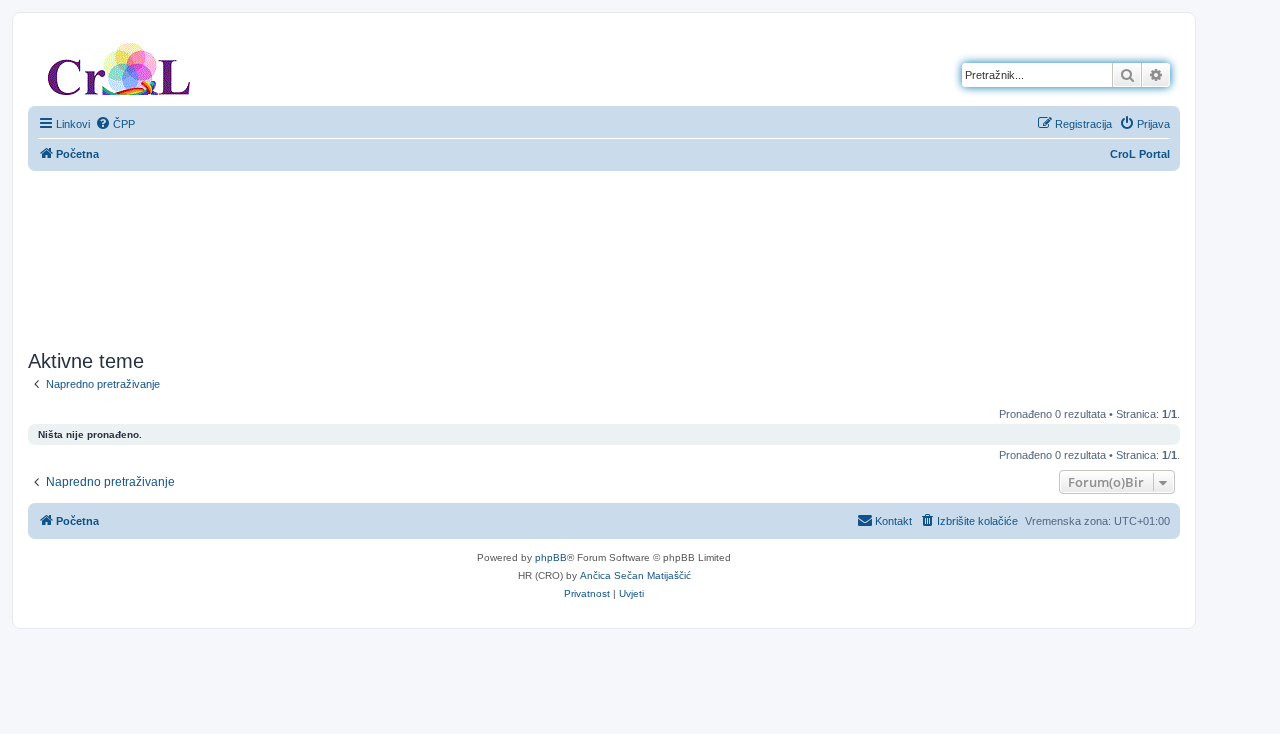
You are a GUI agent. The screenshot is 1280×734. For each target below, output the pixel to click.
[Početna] (119, 65)
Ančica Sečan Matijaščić (635, 575)
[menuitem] (115, 124)
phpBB (551, 557)
